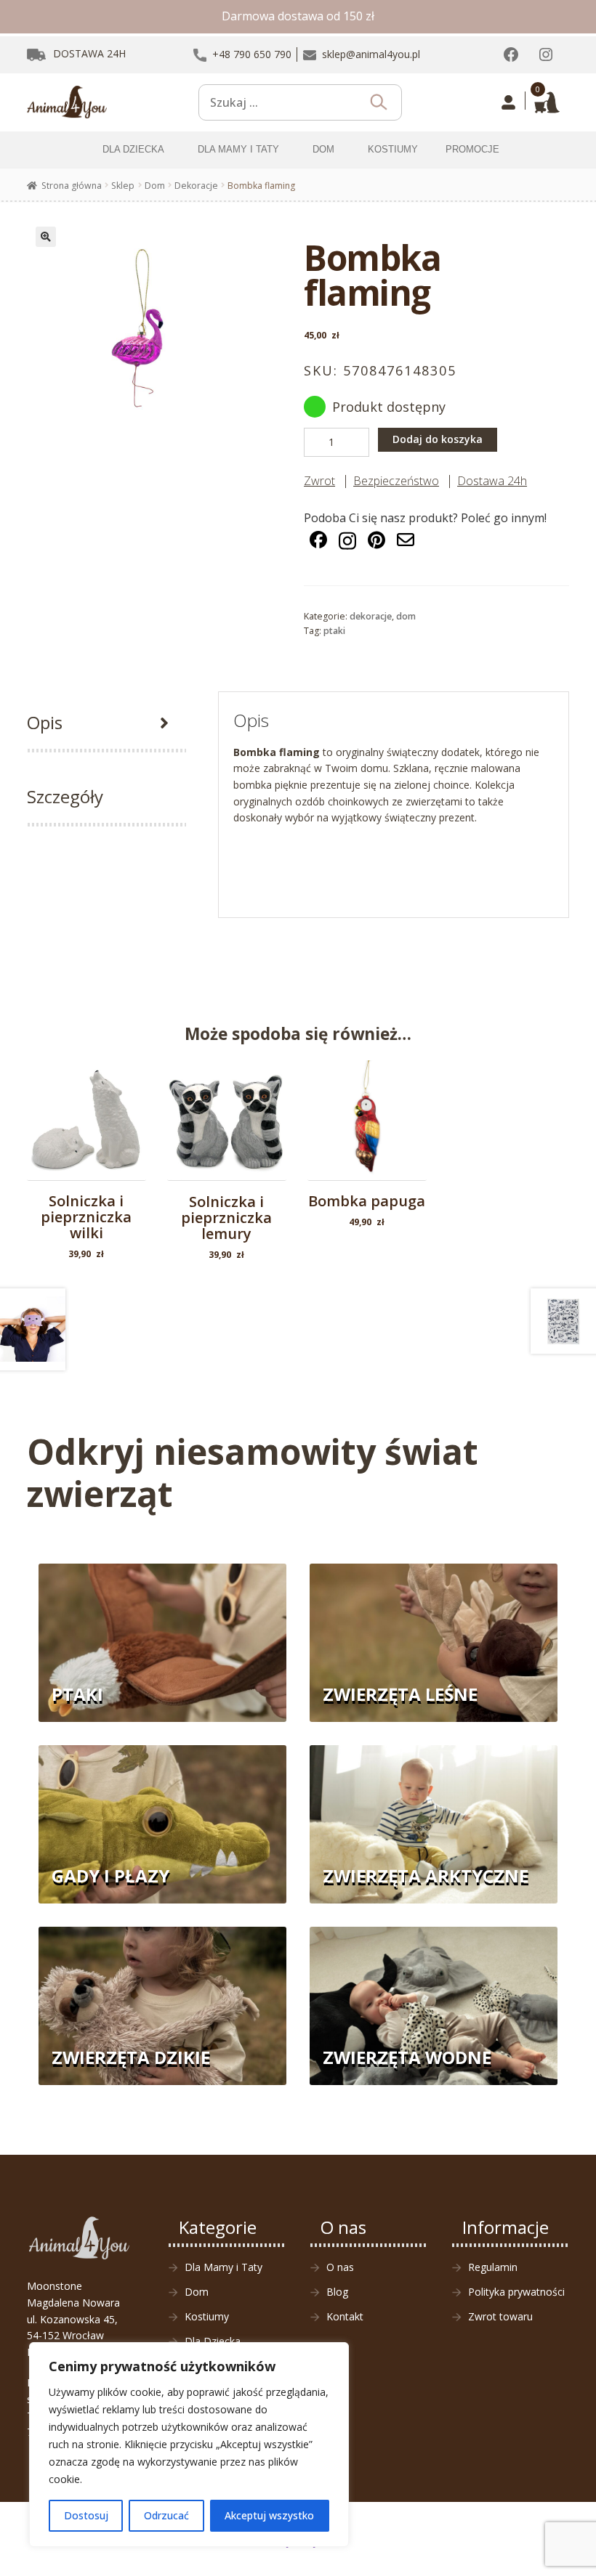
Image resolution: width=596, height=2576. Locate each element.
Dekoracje (196, 186)
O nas (340, 2267)
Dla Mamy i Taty (223, 2267)
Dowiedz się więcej (226, 1141)
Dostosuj (86, 2515)
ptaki (334, 631)
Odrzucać (166, 2515)
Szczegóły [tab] (65, 796)
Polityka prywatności (516, 2292)
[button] (46, 237)
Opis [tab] (45, 722)
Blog (337, 2292)
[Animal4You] (67, 102)
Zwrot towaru (500, 2316)
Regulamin (493, 2267)
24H (89, 53)
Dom (155, 186)
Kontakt (345, 2316)
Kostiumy (207, 2316)
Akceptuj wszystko (269, 2515)
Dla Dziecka (213, 2341)
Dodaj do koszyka (438, 439)
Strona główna (72, 186)
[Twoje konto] (508, 102)
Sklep (123, 186)
